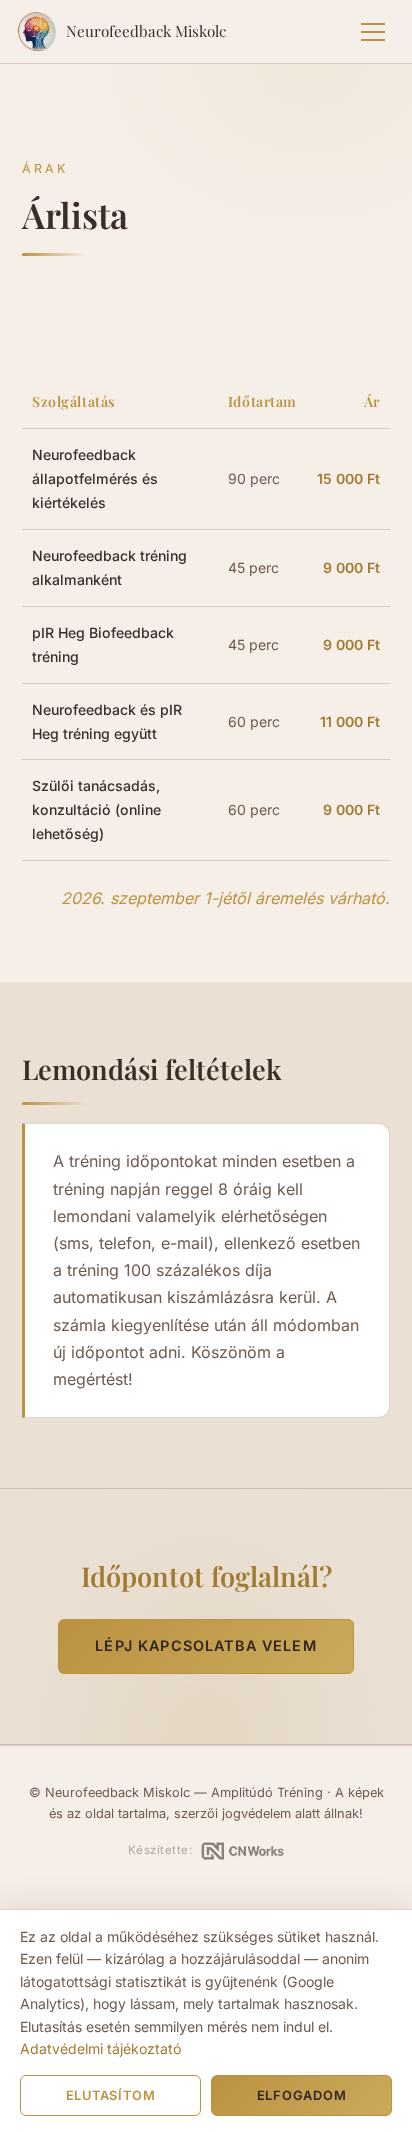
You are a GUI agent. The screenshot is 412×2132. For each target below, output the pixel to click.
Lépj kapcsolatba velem (205, 1645)
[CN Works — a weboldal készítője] (242, 1851)
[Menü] (373, 32)
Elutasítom (111, 2095)
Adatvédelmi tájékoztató (100, 2048)
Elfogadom (302, 2095)
